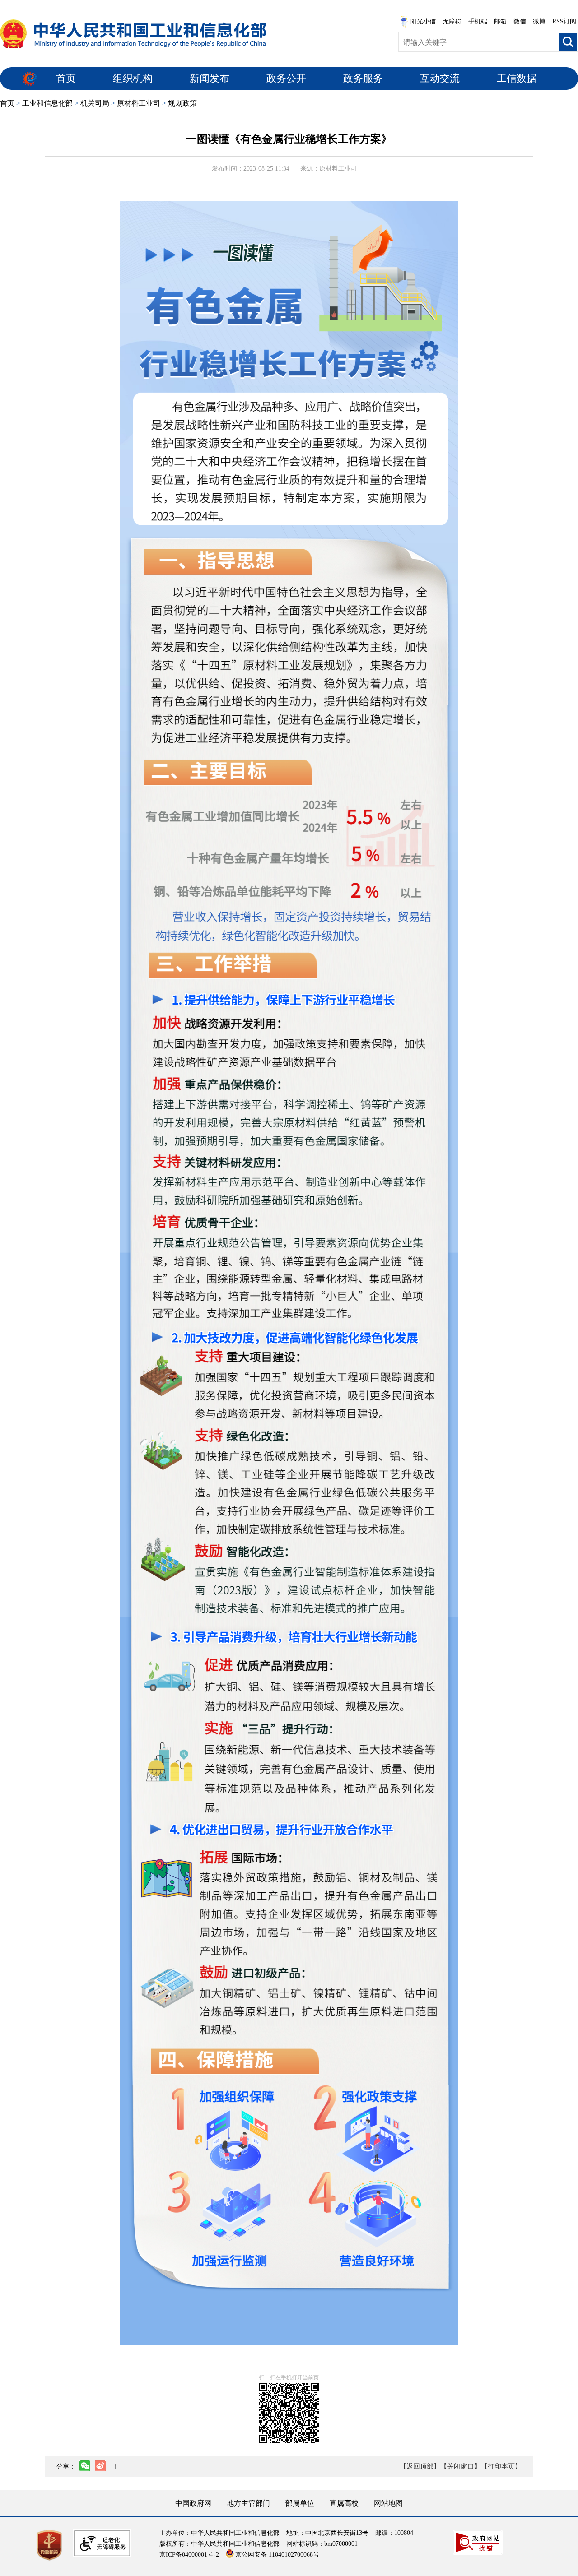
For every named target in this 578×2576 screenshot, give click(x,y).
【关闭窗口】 (461, 2466)
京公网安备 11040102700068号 (277, 2555)
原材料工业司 (139, 103)
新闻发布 (210, 78)
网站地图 (388, 2503)
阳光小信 (423, 21)
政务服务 (363, 78)
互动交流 (440, 78)
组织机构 (133, 78)
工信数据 (517, 78)
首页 (66, 78)
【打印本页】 (501, 2466)
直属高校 (344, 2503)
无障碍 (452, 21)
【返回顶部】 (420, 2466)
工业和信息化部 (47, 103)
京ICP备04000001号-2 (189, 2555)
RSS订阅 (564, 21)
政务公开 (286, 78)
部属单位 (300, 2503)
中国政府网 (193, 2503)
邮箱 (500, 21)
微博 (539, 21)
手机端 (478, 21)
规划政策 (182, 103)
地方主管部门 (248, 2503)
